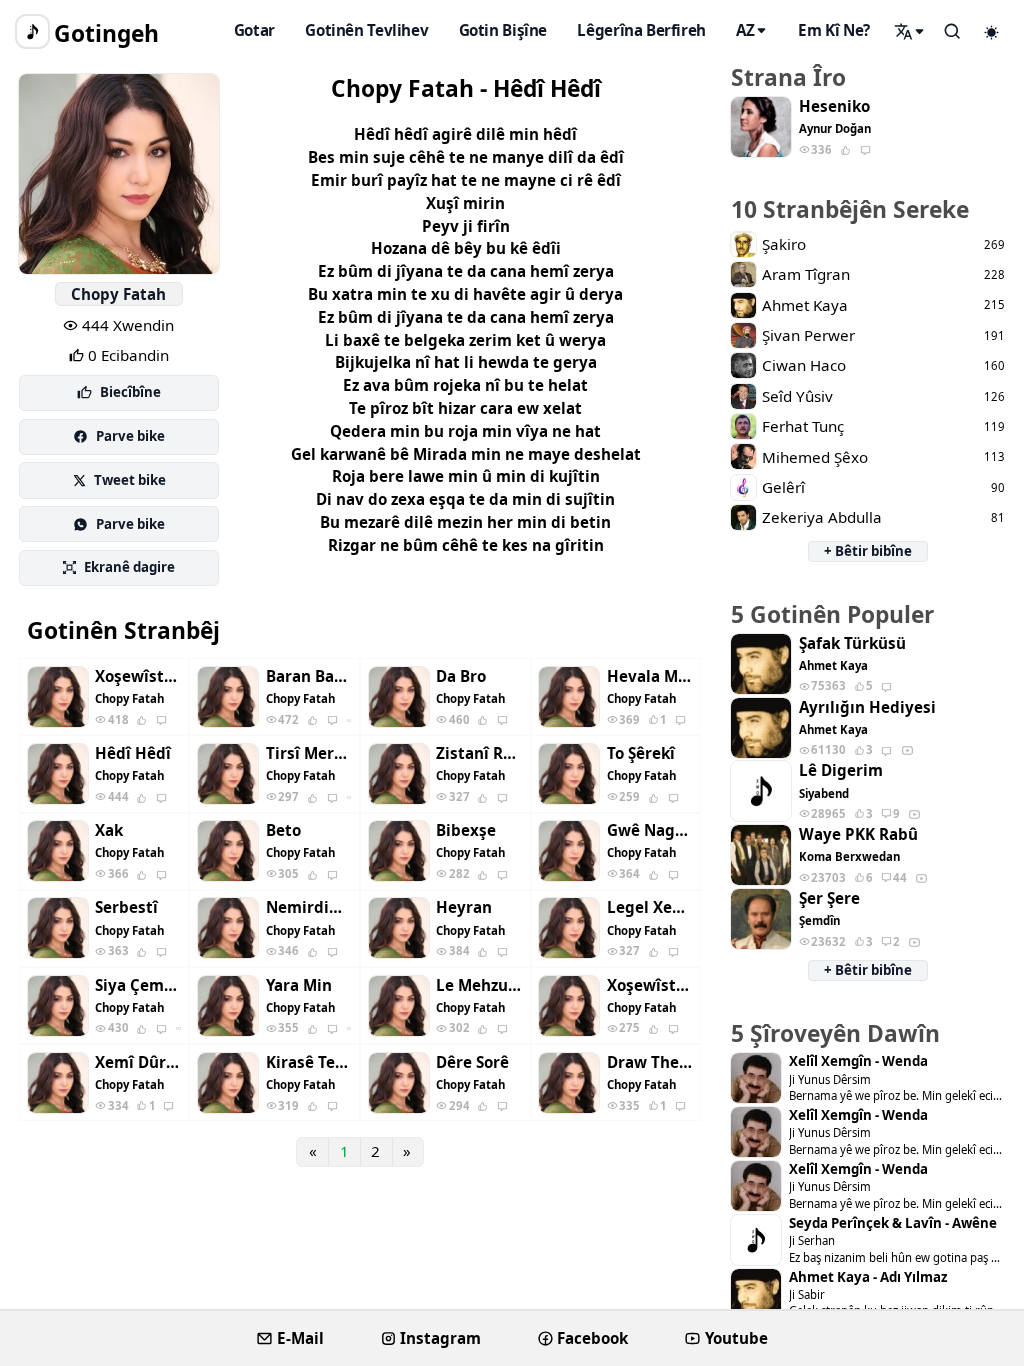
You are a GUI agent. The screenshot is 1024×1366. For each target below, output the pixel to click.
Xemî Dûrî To (138, 1062)
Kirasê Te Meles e (309, 1062)
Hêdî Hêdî (133, 753)
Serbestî (126, 907)
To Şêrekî (641, 753)
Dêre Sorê (472, 1062)
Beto (283, 830)
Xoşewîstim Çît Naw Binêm (138, 676)
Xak (109, 830)
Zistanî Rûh (479, 753)
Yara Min (299, 985)
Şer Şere (829, 898)
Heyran (464, 907)
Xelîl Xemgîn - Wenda (858, 1061)
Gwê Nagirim (650, 830)
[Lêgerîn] (910, 31)
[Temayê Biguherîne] (992, 32)
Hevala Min (650, 676)
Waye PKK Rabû (858, 834)
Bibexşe (466, 830)
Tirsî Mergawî (309, 753)
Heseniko (834, 106)
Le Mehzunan (479, 985)
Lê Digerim (841, 770)
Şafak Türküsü (852, 643)
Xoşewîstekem (650, 985)
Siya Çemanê (138, 985)
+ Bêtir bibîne (868, 551)
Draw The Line (650, 1062)
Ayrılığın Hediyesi (867, 707)
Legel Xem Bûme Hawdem (650, 907)
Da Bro (461, 676)
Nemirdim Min (309, 907)
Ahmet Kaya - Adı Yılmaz (868, 1277)
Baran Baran (309, 676)
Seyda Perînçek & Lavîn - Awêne (893, 1223)
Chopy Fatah (118, 294)
